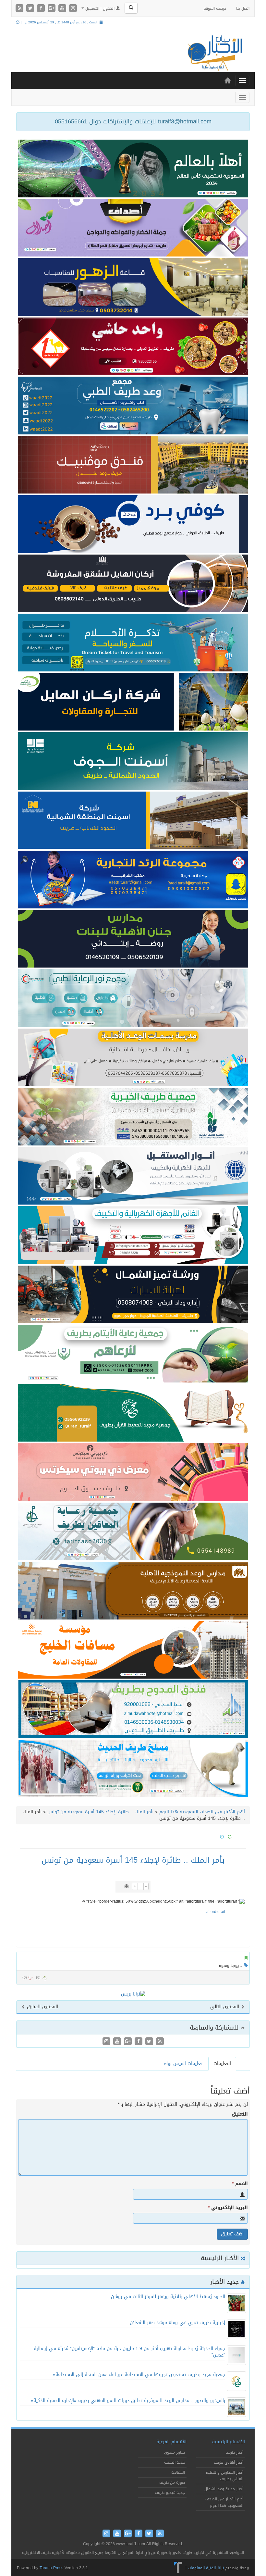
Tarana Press (51, 2568)
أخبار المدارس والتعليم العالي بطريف (224, 2476)
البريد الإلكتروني (228, 2208)
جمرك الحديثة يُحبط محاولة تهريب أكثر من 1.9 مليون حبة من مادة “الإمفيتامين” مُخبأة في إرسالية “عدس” (129, 2352)
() (25, 1977)
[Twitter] (31, 9)
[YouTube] (63, 9)
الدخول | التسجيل (100, 8)
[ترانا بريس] (178, 2568)
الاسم (240, 2184)
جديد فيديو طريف (170, 2493)
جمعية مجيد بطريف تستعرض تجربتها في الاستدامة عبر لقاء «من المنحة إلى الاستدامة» (139, 2375)
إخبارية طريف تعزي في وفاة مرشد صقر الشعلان (177, 2323)
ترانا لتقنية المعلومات (206, 2568)
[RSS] (20, 9)
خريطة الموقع (215, 8)
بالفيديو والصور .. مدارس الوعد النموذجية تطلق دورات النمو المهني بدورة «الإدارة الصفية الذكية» (128, 2401)
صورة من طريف (172, 2482)
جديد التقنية (175, 2462)
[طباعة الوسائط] (127, 1886)
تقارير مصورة (174, 2452)
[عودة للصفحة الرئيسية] (214, 53)
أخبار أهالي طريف (229, 2462)
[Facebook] (42, 9)
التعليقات (222, 2063)
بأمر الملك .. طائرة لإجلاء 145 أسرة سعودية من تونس (100, 1812)
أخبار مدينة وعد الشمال (224, 2489)
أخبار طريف (234, 2452)
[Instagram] (73, 9)
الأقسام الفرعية (171, 2442)
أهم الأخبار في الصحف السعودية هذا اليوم (202, 1812)
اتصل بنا (243, 8)
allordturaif (216, 1912)
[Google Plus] (52, 9)
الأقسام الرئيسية (229, 2442)
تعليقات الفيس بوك (183, 2063)
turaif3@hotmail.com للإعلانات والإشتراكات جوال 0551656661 (133, 121)
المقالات (178, 2472)
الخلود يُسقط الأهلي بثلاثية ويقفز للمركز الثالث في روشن (168, 2297)
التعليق (240, 2114)
